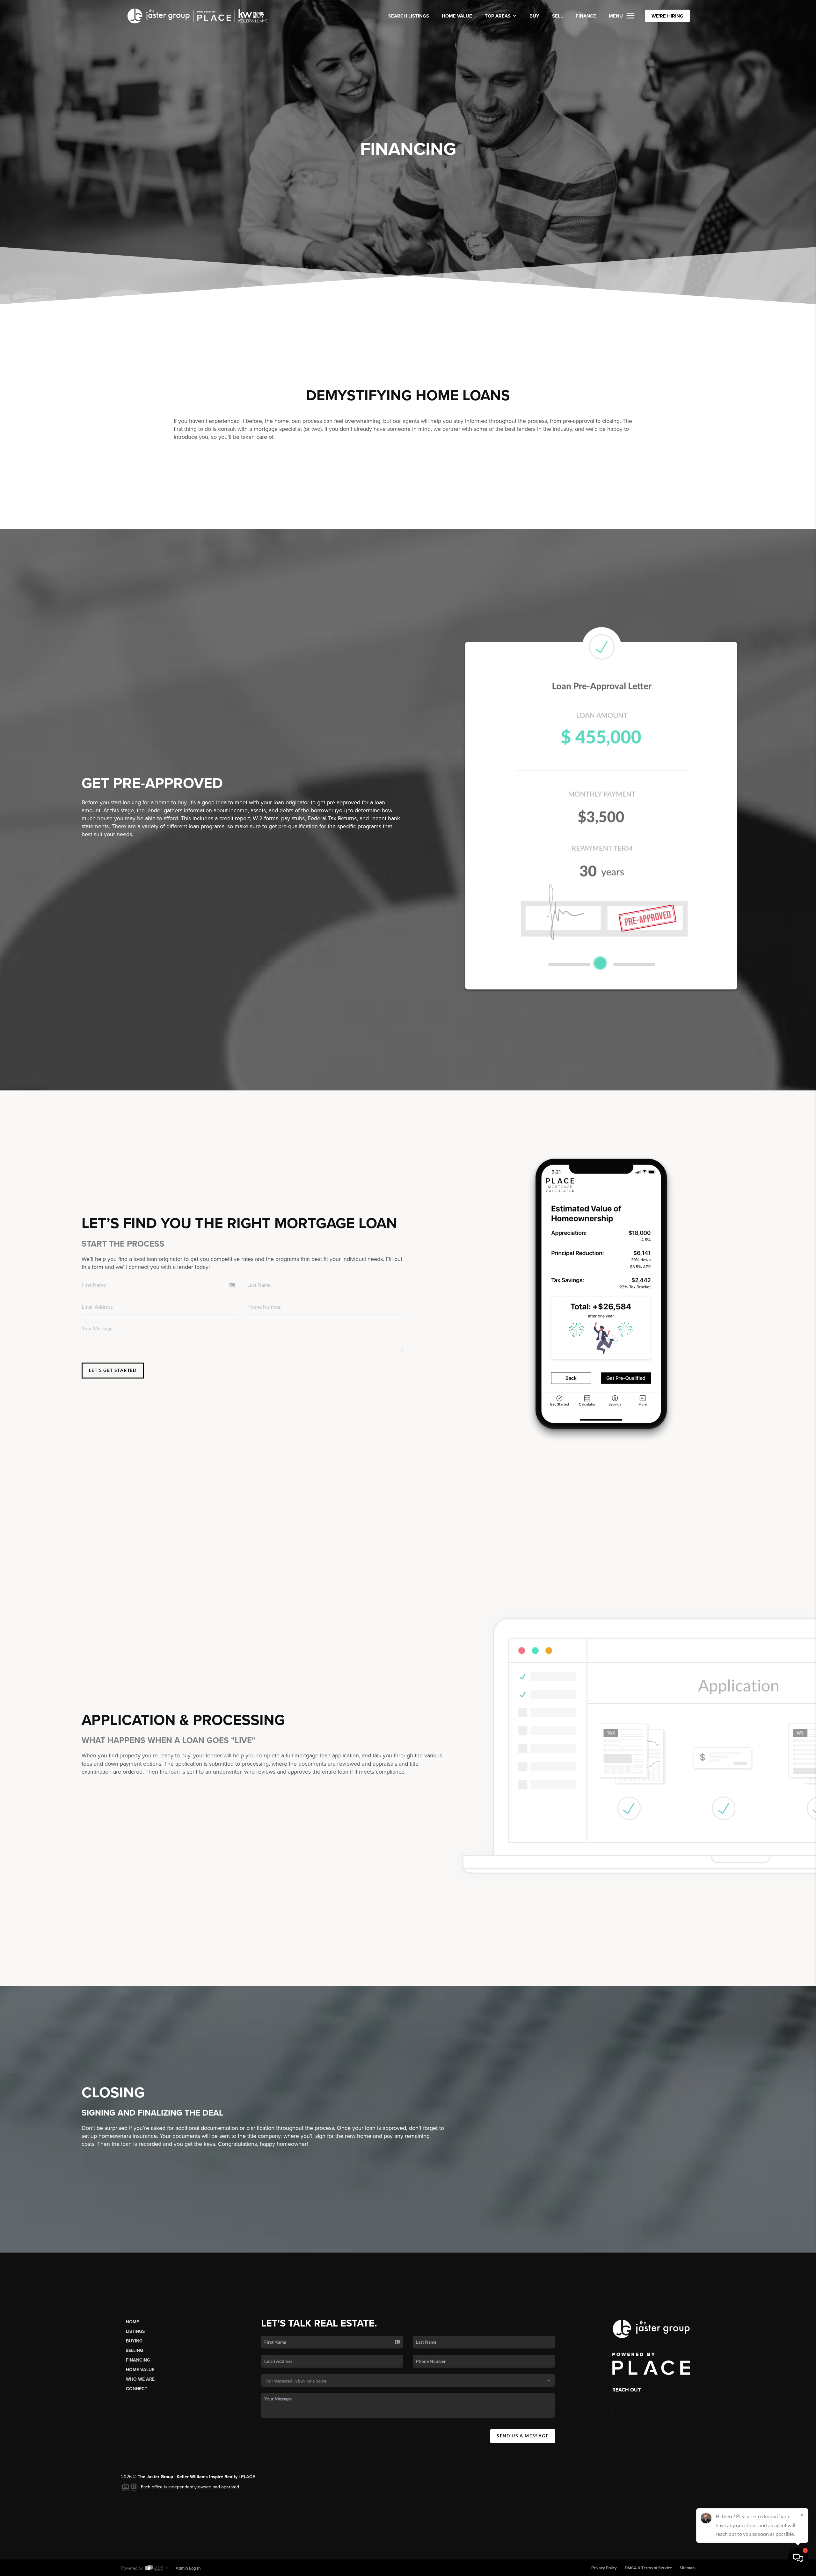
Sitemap (687, 2568)
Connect (137, 2389)
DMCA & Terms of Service (648, 2568)
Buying (134, 2341)
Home (132, 2322)
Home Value (457, 16)
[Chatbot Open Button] (798, 2558)
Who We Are (140, 2379)
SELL (557, 16)
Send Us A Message (523, 2436)
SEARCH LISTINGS (409, 16)
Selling (135, 2351)
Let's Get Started (113, 1370)
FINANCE (586, 16)
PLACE (248, 2477)
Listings (135, 2331)
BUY (534, 16)
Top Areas (498, 16)
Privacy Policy (604, 2568)
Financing (138, 2360)
